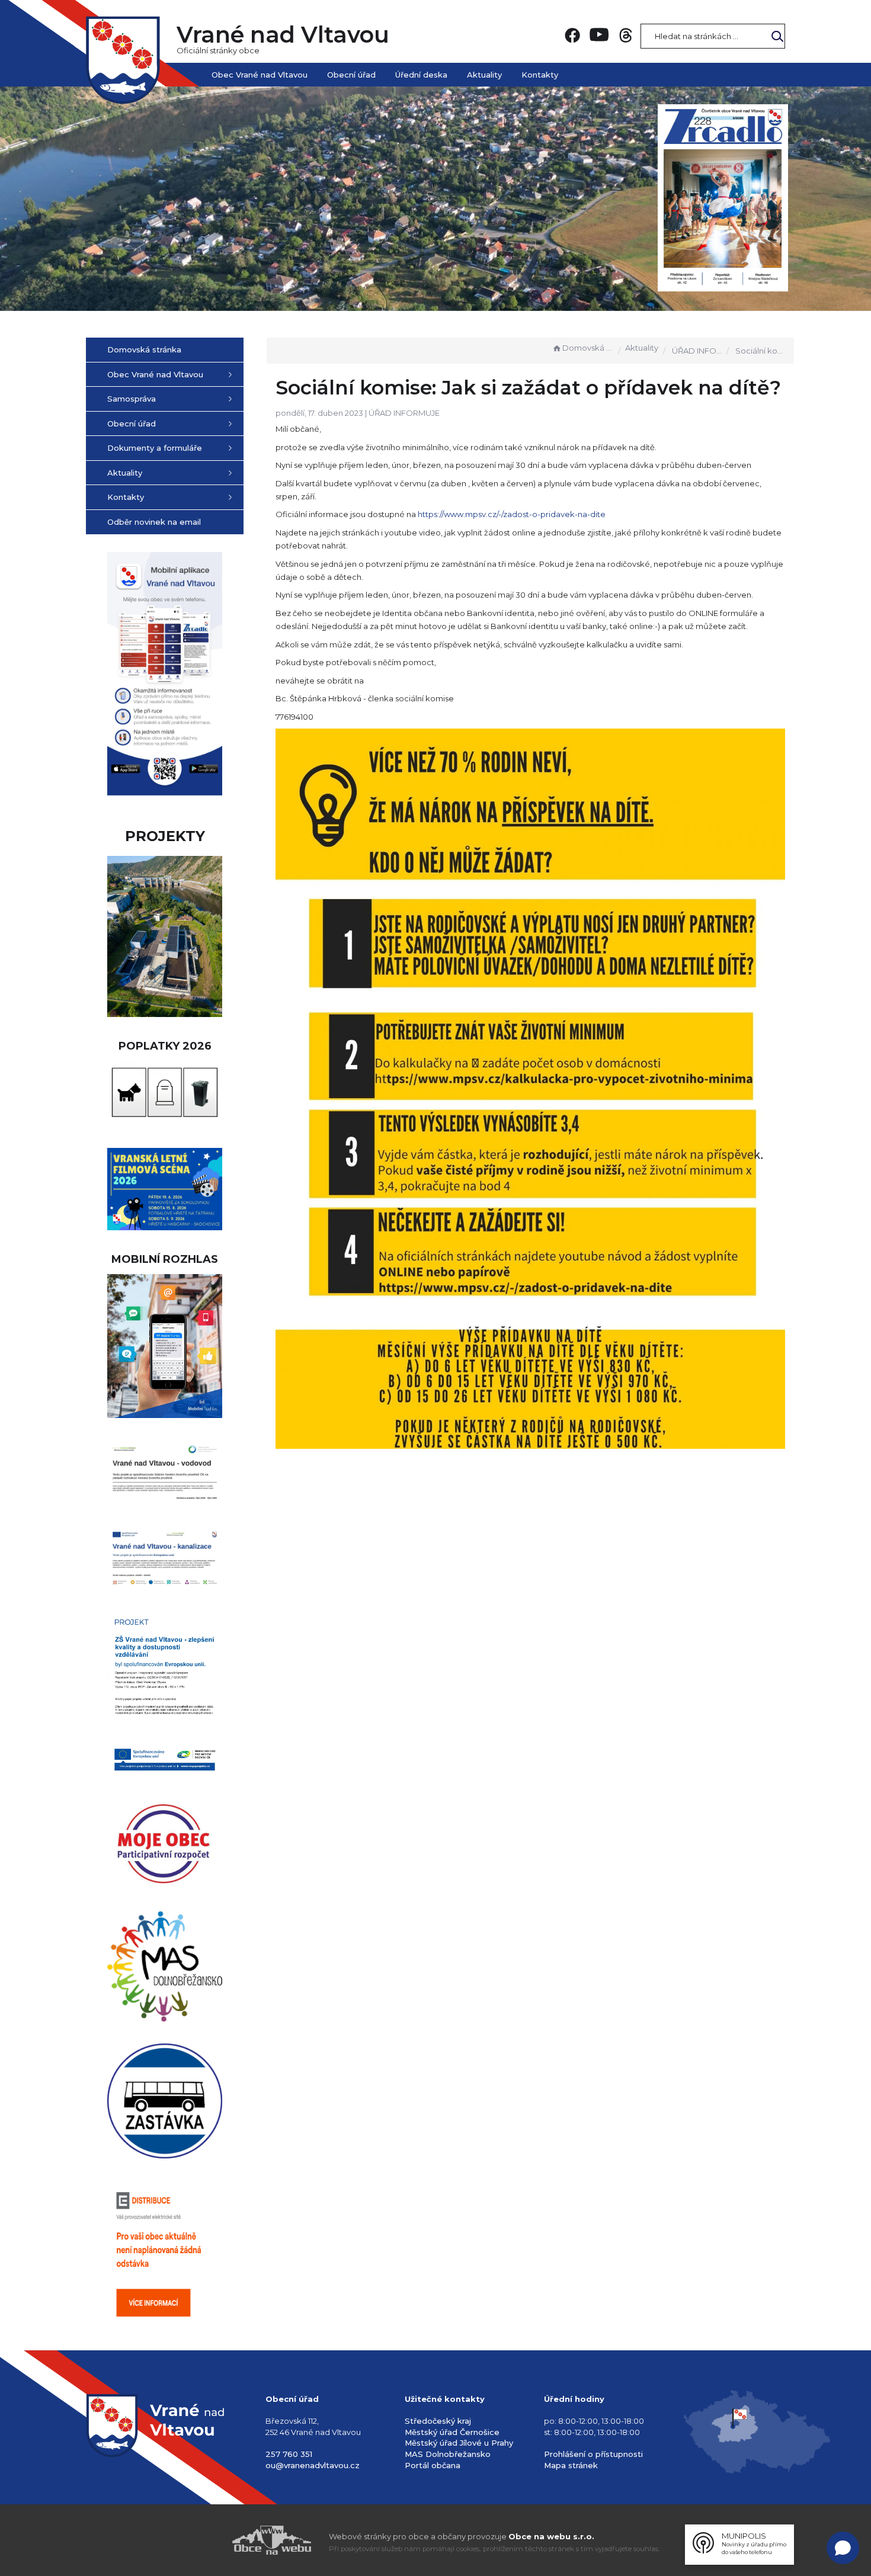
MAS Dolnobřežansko (448, 2454)
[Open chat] (843, 2548)
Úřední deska (421, 75)
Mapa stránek (571, 2465)
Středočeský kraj (438, 2421)
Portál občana (433, 2465)
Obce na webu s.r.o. (551, 2536)
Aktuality (484, 75)
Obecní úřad (351, 75)
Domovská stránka (588, 348)
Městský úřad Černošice (452, 2432)
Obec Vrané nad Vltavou (260, 75)
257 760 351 (289, 2454)
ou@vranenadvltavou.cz (313, 2465)
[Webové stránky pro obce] (204, 2540)
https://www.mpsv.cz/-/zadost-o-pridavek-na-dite (512, 514)
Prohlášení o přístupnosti (593, 2454)
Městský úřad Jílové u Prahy (459, 2443)
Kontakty (540, 75)
